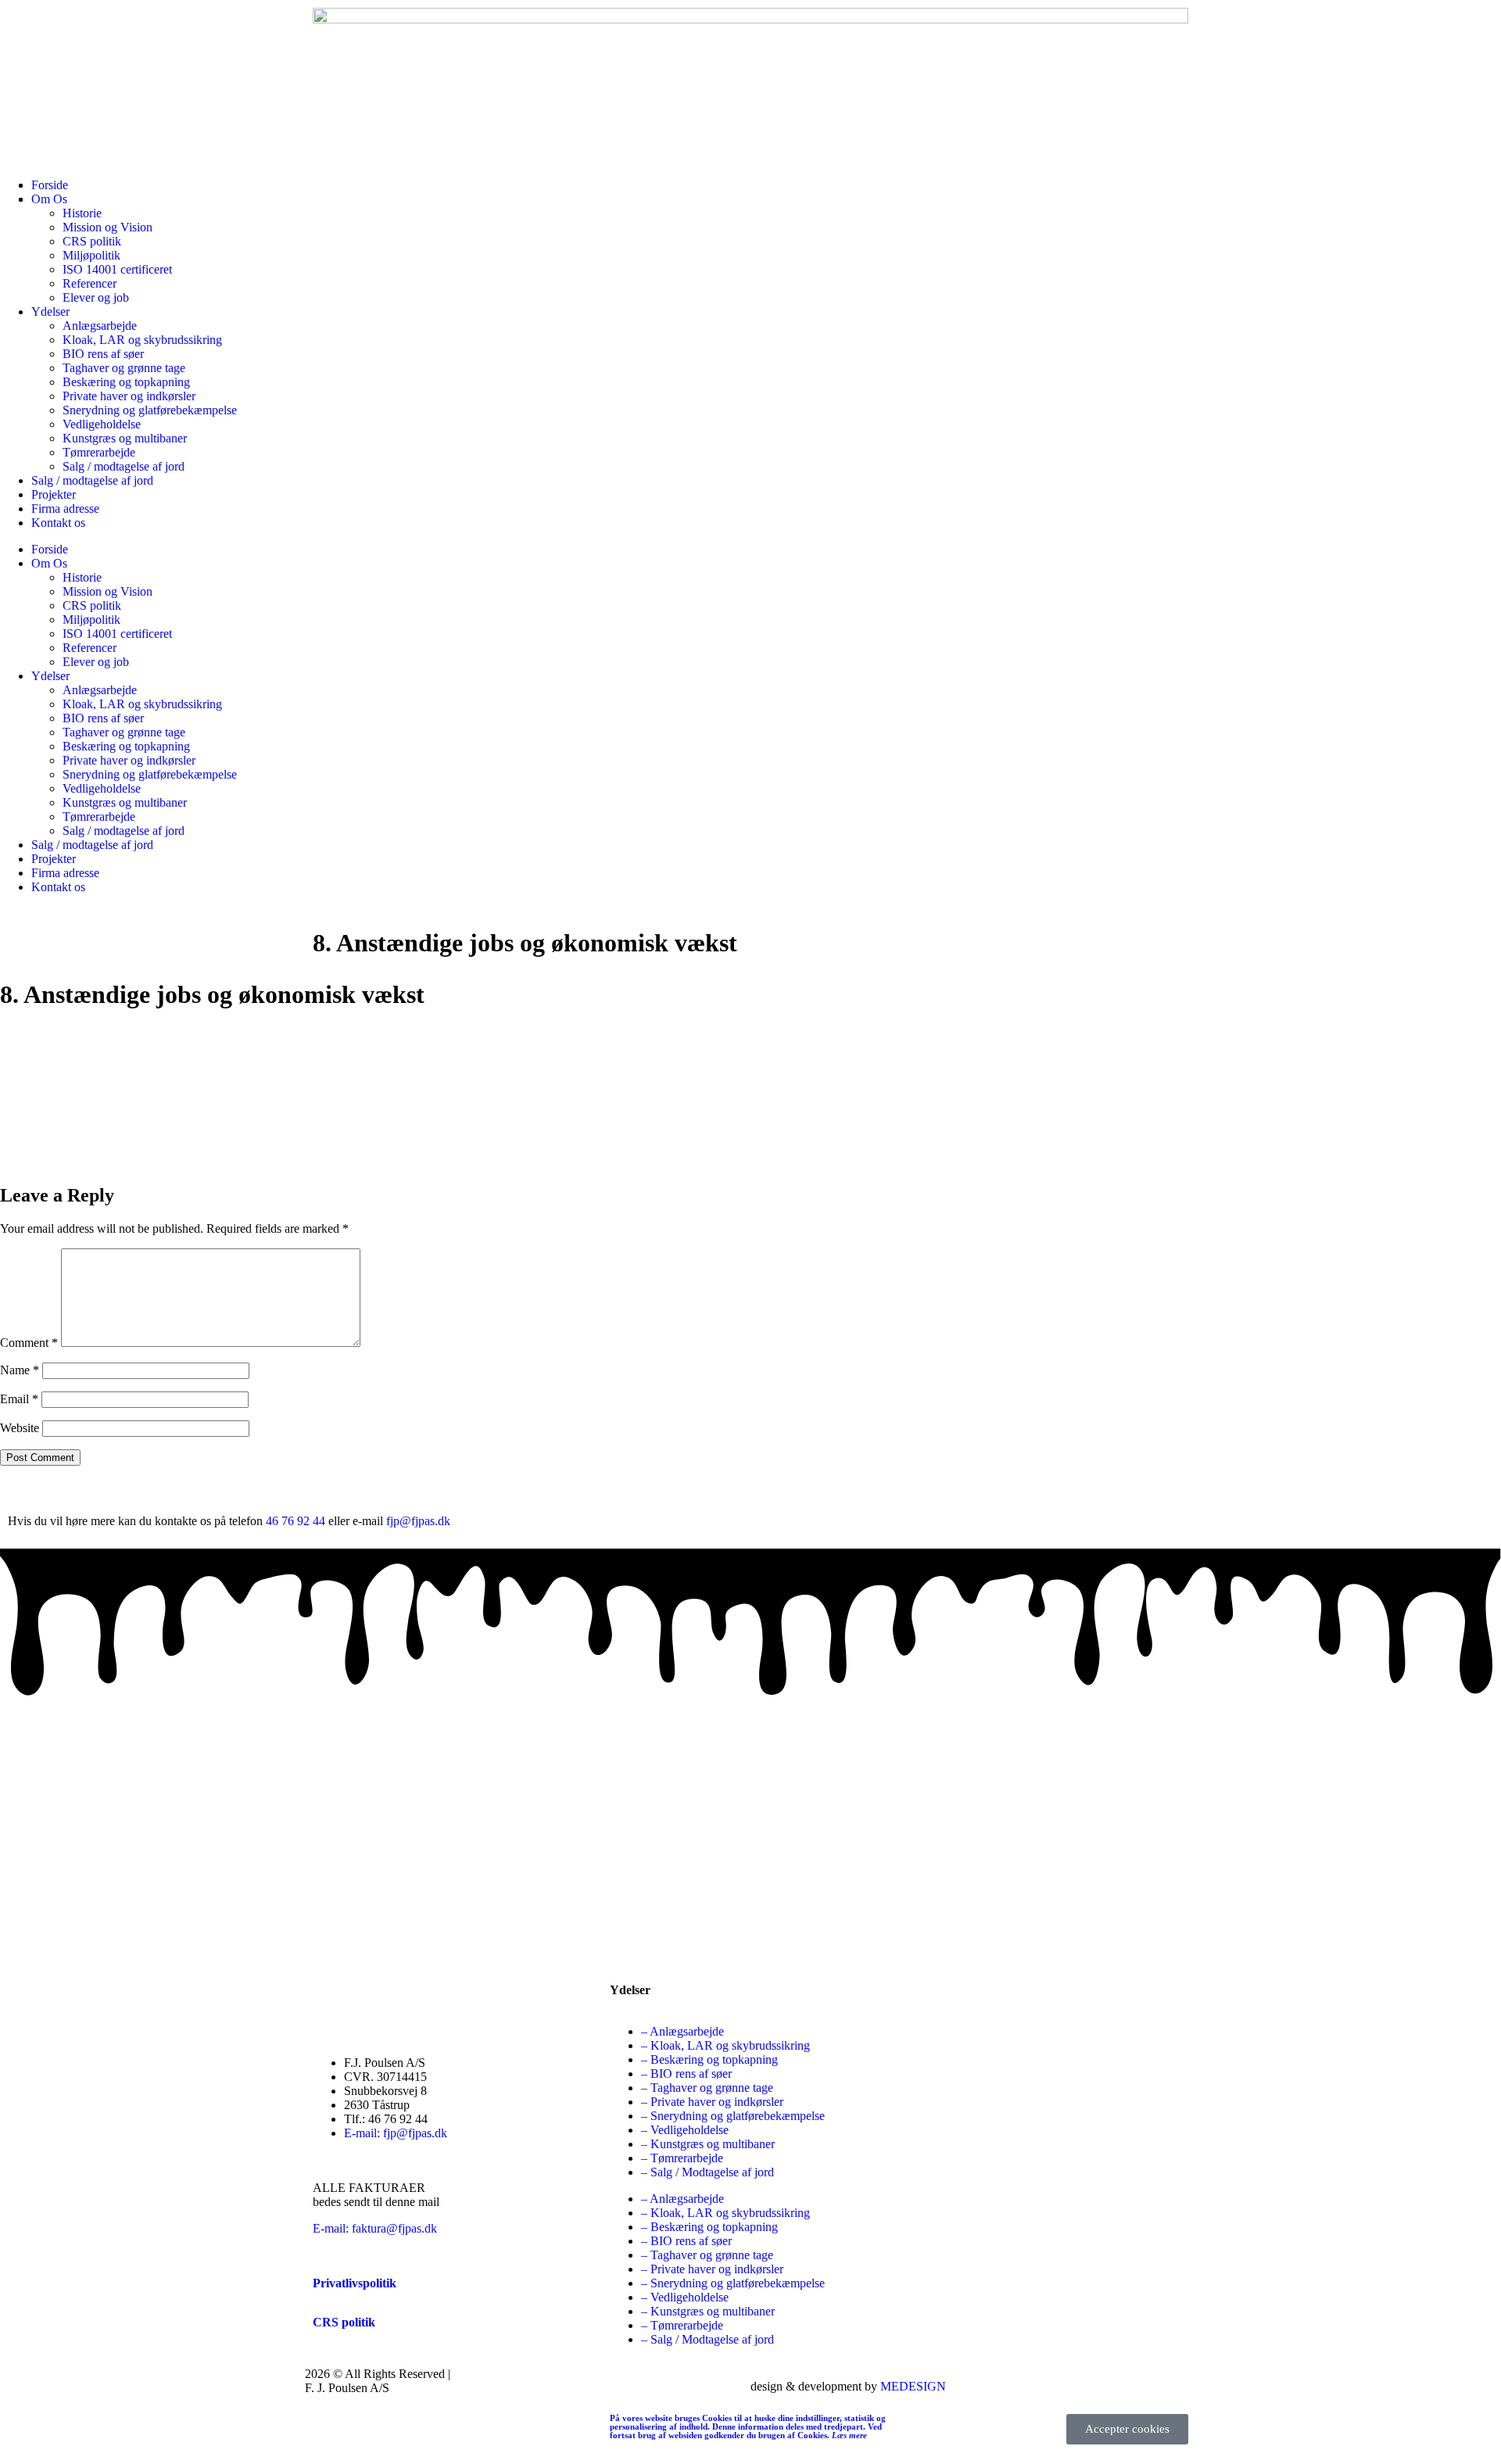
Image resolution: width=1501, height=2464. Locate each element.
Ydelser (50, 312)
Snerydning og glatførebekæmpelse (150, 410)
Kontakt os (58, 523)
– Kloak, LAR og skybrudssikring (725, 2045)
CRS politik (92, 241)
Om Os (49, 563)
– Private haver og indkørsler (712, 2102)
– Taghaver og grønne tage (707, 2088)
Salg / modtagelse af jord (124, 466)
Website (20, 1428)
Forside (50, 549)
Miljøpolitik (91, 255)
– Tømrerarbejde (682, 2158)
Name (20, 1370)
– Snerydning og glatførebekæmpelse (733, 2116)
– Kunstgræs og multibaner (708, 2144)
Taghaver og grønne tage (124, 368)
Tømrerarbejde (99, 452)
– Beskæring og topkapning (709, 2059)
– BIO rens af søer (686, 2074)
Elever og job (96, 297)
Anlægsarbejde (100, 326)
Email (19, 1399)
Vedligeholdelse (102, 424)
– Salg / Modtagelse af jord (708, 2172)
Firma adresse (65, 509)
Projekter (54, 494)
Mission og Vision (107, 227)
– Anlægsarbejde (682, 2031)
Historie (82, 577)
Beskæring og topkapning (126, 382)
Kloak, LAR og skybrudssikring (142, 340)
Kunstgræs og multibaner (125, 438)
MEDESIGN (913, 2386)
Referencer (90, 283)
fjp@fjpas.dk (418, 1521)
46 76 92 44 (296, 1521)
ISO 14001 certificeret (117, 269)
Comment (29, 1343)
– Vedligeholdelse (685, 2130)
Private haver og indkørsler (129, 396)
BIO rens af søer (103, 354)
